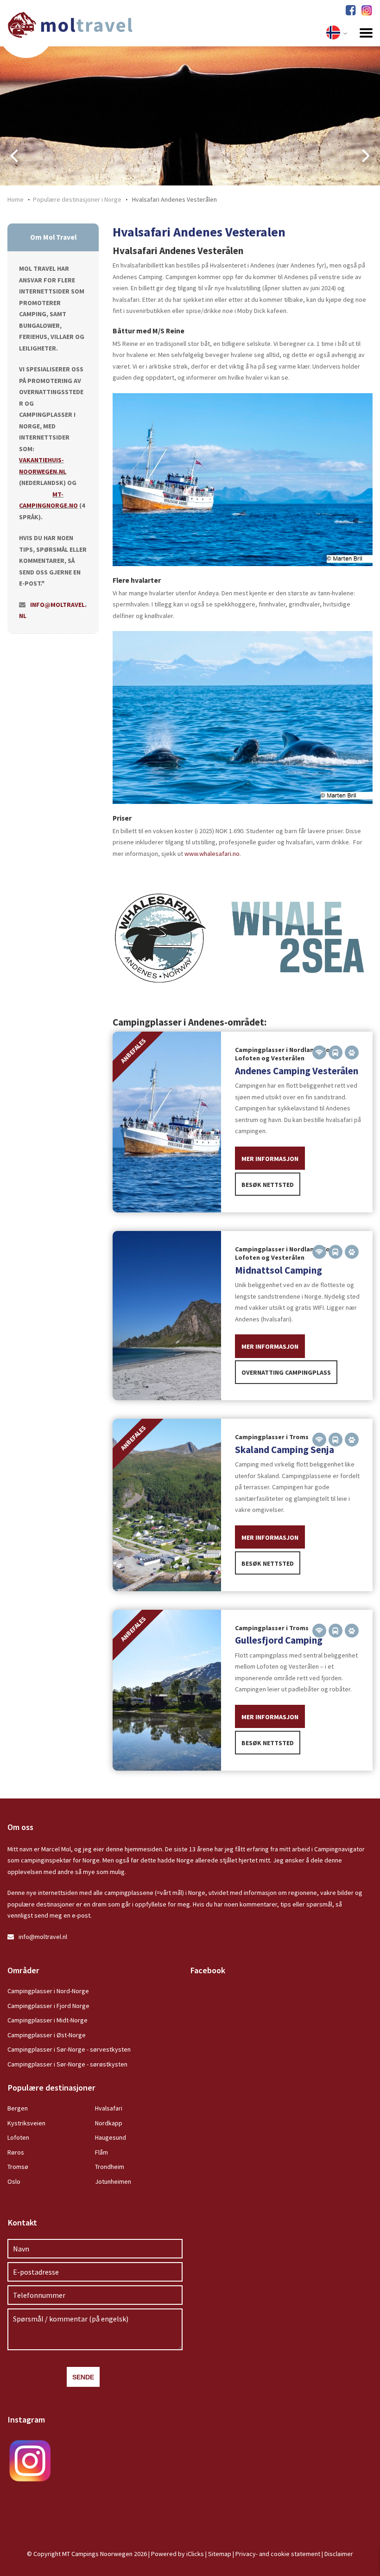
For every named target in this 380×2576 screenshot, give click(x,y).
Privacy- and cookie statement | (280, 2554)
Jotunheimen (113, 2181)
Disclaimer (339, 2554)
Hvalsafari (109, 2108)
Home (16, 199)
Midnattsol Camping (279, 1270)
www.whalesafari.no (212, 854)
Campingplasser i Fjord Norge (48, 2006)
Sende (83, 2377)
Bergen (18, 2108)
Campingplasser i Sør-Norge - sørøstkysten (67, 2064)
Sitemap (220, 2554)
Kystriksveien (26, 2123)
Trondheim (110, 2167)
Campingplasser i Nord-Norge (48, 1991)
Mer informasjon (270, 1159)
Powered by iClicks (177, 2554)
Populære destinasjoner (51, 2088)
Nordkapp (109, 2123)
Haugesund (111, 2137)
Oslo (14, 2181)
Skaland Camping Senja (285, 1450)
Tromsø (18, 2167)
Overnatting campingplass (286, 1372)
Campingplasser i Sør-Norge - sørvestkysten (69, 2049)
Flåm (101, 2152)
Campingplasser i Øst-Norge (47, 2035)
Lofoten (18, 2137)
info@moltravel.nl (43, 1937)
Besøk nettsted (268, 1185)
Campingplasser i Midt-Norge (47, 2020)
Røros (16, 2152)
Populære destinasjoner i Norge (77, 199)
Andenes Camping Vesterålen (297, 1071)
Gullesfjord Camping (279, 1640)
